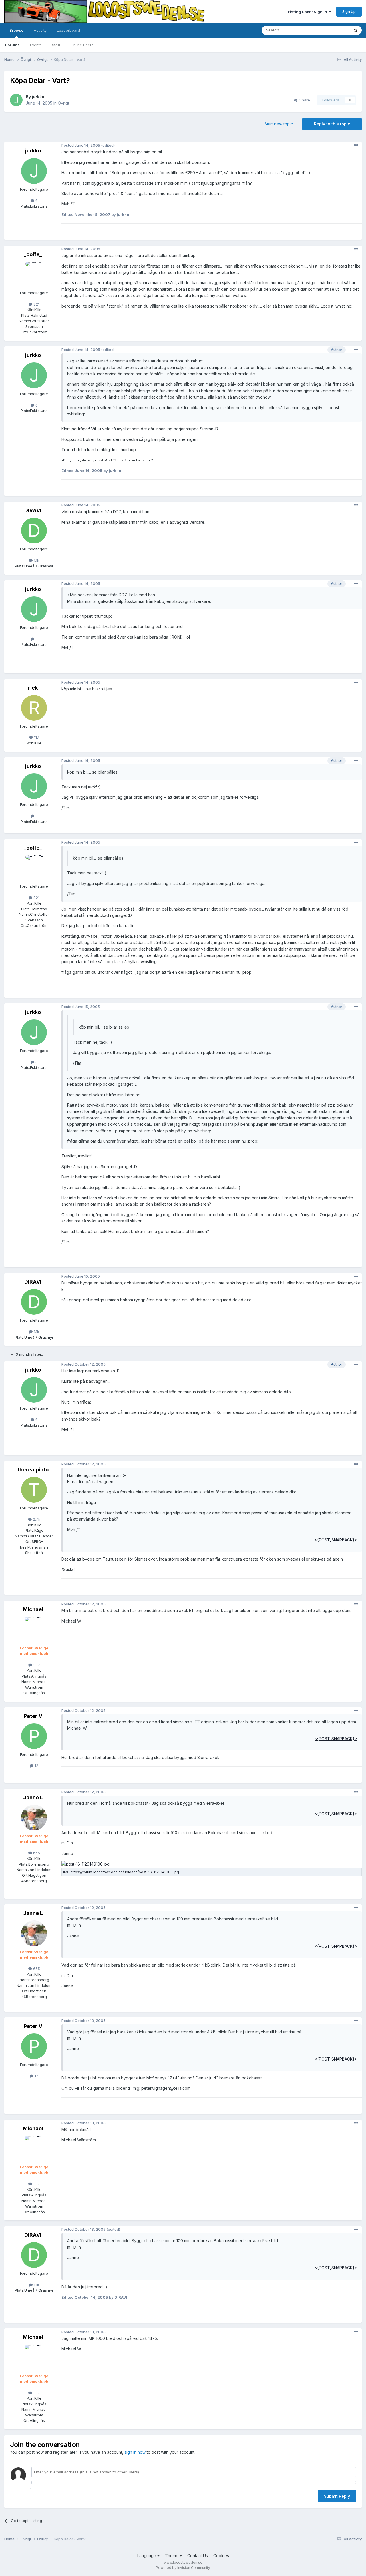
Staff (56, 45)
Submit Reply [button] (337, 2496)
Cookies (221, 2556)
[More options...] (356, 145)
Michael (33, 1609)
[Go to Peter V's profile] (34, 1736)
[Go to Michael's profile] (34, 1630)
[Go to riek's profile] (34, 708)
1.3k (36, 1665)
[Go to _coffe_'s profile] (34, 274)
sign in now (135, 2452)
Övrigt (63, 103)
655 (36, 1853)
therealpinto (33, 1470)
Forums (12, 45)
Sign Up (349, 11)
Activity (40, 30)
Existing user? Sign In (307, 12)
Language (147, 2556)
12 (36, 1766)
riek (33, 688)
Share (304, 100)
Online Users (82, 45)
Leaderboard (68, 30)
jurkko (38, 97)
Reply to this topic (332, 124)
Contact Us (198, 2556)
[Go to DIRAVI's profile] (34, 531)
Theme (172, 2556)
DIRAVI (33, 510)
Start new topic (279, 124)
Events (36, 45)
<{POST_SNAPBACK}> (336, 1540)
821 (36, 304)
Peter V (33, 1716)
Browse (16, 30)
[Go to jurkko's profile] (16, 100)
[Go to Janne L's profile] (34, 1818)
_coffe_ (33, 254)
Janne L (33, 1797)
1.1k (36, 560)
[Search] (355, 30)
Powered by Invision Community (183, 2568)
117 (36, 737)
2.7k (36, 1519)
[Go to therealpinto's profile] (34, 1490)
